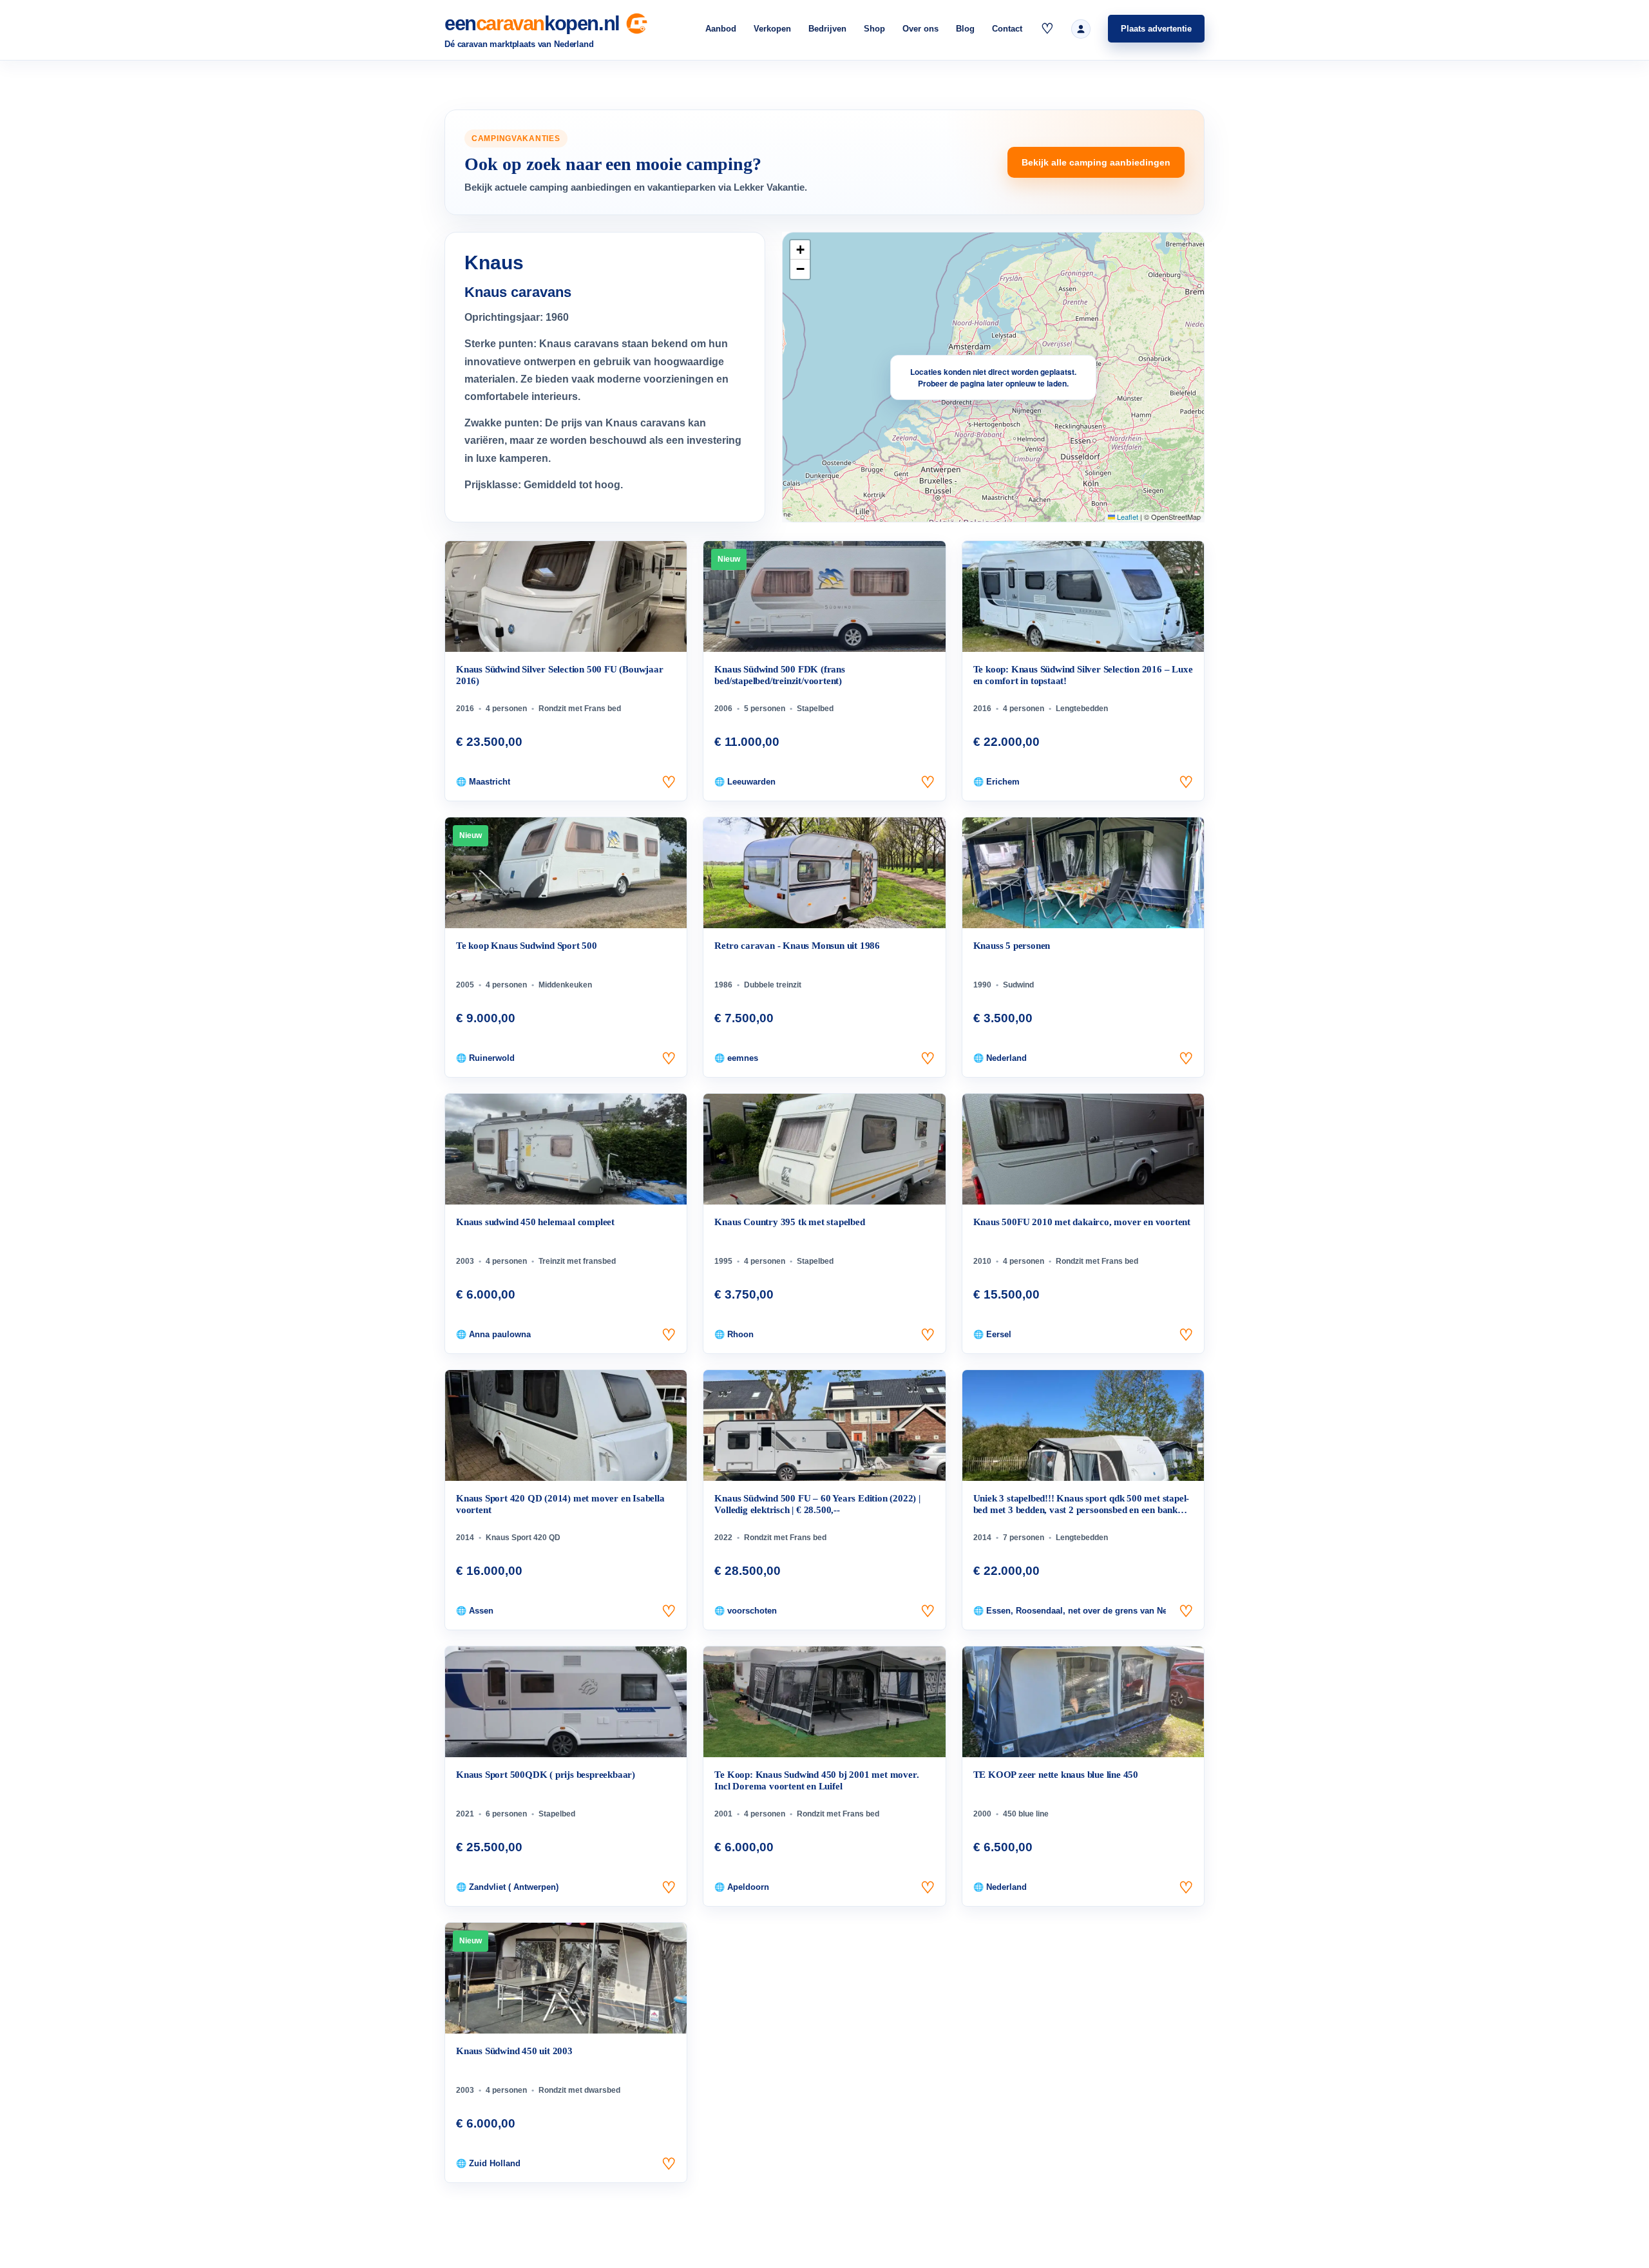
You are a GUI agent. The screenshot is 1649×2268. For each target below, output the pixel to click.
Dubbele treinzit (773, 985)
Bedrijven (827, 29)
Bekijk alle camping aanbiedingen (1096, 162)
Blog (965, 29)
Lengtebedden (1082, 709)
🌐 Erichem (996, 782)
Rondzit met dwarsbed (579, 2090)
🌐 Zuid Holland (488, 2163)
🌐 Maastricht (483, 782)
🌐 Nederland (1000, 1058)
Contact (1007, 29)
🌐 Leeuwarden (745, 782)
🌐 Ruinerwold (485, 1058)
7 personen (1024, 1538)
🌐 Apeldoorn (742, 1887)
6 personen (506, 1814)
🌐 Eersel (992, 1334)
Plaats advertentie (1156, 29)
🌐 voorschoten (746, 1611)
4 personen (506, 709)
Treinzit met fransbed (577, 1261)
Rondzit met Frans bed (580, 709)
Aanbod (721, 29)
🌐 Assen (475, 1611)
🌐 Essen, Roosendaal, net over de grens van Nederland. (1070, 1611)
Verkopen (772, 29)
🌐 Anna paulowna (493, 1334)
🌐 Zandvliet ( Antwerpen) (507, 1887)
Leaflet (1127, 517)
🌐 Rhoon (734, 1334)
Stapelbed (815, 709)
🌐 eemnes (736, 1058)
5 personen (765, 709)
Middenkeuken (565, 985)
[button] (800, 250)
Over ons (920, 29)
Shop (874, 29)
